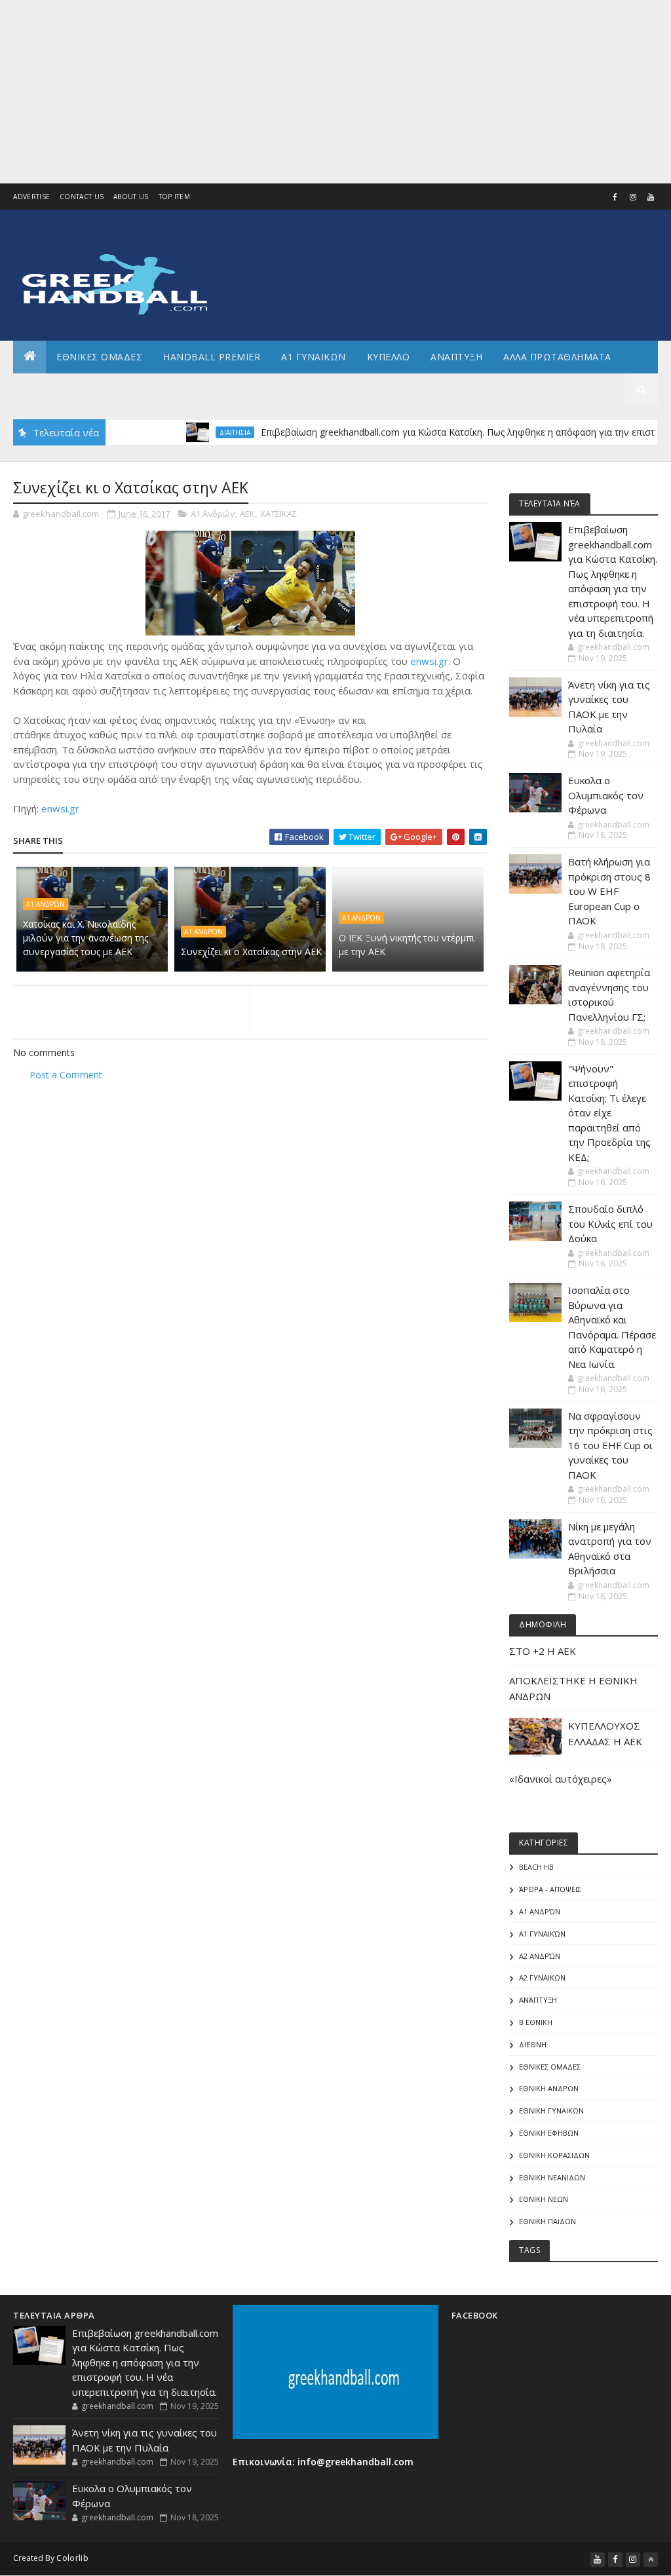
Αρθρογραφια (58, 389)
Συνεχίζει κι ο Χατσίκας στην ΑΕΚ (251, 952)
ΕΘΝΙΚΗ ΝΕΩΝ (544, 2199)
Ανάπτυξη (538, 2000)
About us (131, 197)
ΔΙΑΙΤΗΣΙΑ (200, 432)
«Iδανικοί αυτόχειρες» (561, 1779)
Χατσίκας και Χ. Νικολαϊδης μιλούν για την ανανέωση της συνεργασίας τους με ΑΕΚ (86, 938)
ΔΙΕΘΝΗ (533, 2044)
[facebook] (615, 197)
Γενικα (130, 389)
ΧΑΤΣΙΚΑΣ (278, 514)
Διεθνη (187, 389)
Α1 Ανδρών (213, 514)
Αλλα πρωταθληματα (557, 357)
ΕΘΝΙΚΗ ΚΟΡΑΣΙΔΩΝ (554, 2155)
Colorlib (72, 2558)
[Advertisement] (335, 92)
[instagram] (633, 197)
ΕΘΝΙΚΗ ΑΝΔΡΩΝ (549, 2088)
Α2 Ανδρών (540, 1956)
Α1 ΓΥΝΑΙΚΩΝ (314, 357)
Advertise (31, 197)
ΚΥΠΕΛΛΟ (389, 357)
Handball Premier (212, 357)
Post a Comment (66, 1075)
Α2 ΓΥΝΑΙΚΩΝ (542, 1978)
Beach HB (536, 1867)
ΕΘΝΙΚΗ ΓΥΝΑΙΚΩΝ (551, 2111)
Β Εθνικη (536, 2022)
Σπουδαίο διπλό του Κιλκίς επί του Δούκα (610, 1223)
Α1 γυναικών (542, 1934)
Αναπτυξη (456, 357)
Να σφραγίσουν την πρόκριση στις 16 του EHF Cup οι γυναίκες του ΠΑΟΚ (610, 1445)
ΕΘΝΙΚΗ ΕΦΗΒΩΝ (549, 2133)
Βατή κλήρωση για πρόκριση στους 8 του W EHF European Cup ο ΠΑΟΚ (609, 891)
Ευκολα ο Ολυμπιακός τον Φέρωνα (606, 795)
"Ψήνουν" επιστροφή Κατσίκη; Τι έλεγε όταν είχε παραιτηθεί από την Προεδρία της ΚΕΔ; (609, 1113)
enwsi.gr (429, 661)
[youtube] (651, 197)
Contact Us (82, 197)
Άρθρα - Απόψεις (550, 1889)
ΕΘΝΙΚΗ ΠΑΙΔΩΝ (547, 2221)
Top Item (174, 197)
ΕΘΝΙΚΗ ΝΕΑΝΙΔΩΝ (552, 2177)
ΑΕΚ (247, 514)
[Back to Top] (651, 2560)
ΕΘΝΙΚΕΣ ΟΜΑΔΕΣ (99, 357)
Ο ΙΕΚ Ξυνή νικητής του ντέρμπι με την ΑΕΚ (407, 945)
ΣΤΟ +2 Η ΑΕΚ (543, 1651)
